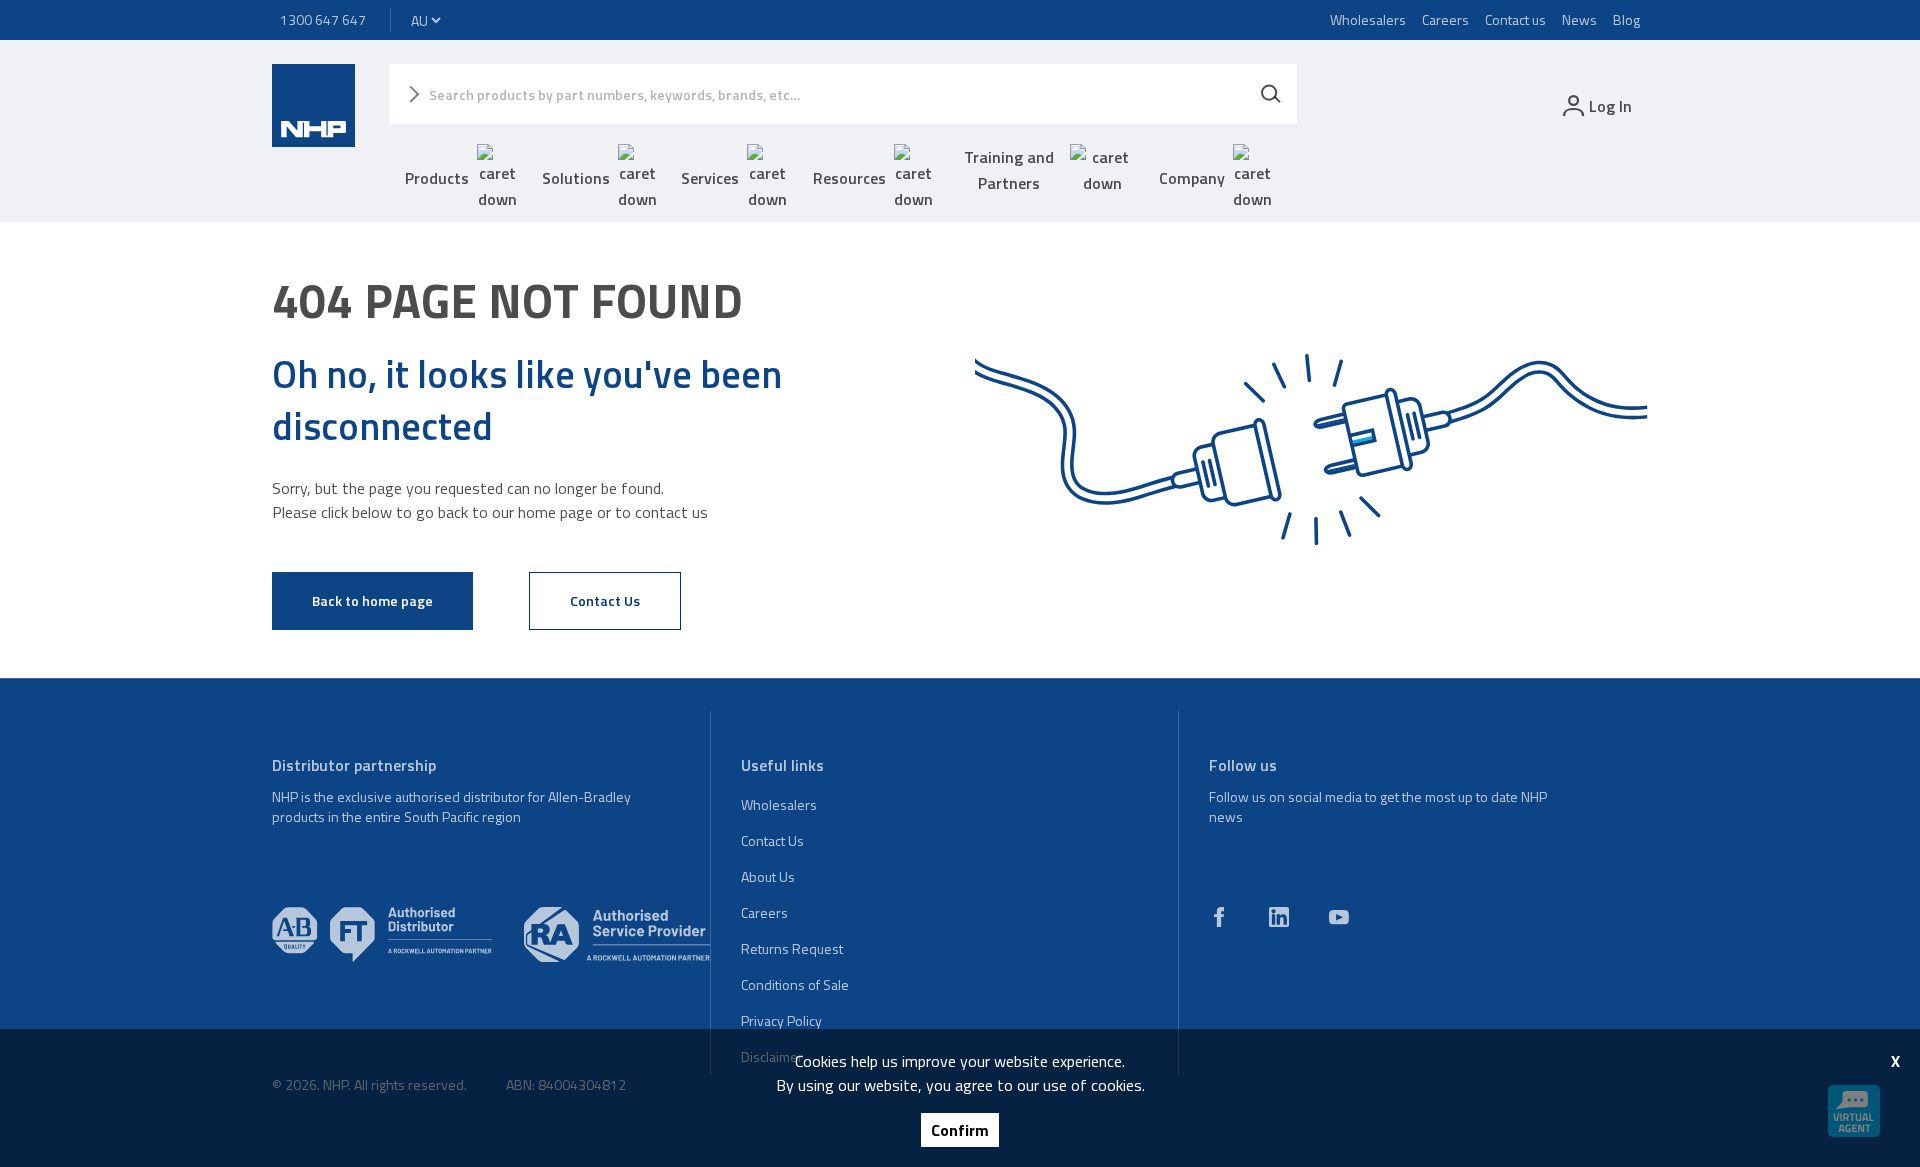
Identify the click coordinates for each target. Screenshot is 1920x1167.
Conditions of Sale (795, 984)
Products (437, 178)
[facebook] (1219, 917)
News (1579, 19)
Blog (1626, 19)
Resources (849, 178)
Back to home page (372, 600)
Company (1192, 178)
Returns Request (792, 948)
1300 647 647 (323, 19)
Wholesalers (1368, 19)
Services (710, 178)
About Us (768, 876)
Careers (1445, 19)
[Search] (1271, 94)
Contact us (1515, 19)
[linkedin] (1279, 917)
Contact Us (605, 600)
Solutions (576, 178)
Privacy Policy (781, 1020)
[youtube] (1339, 917)
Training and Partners (1009, 170)
